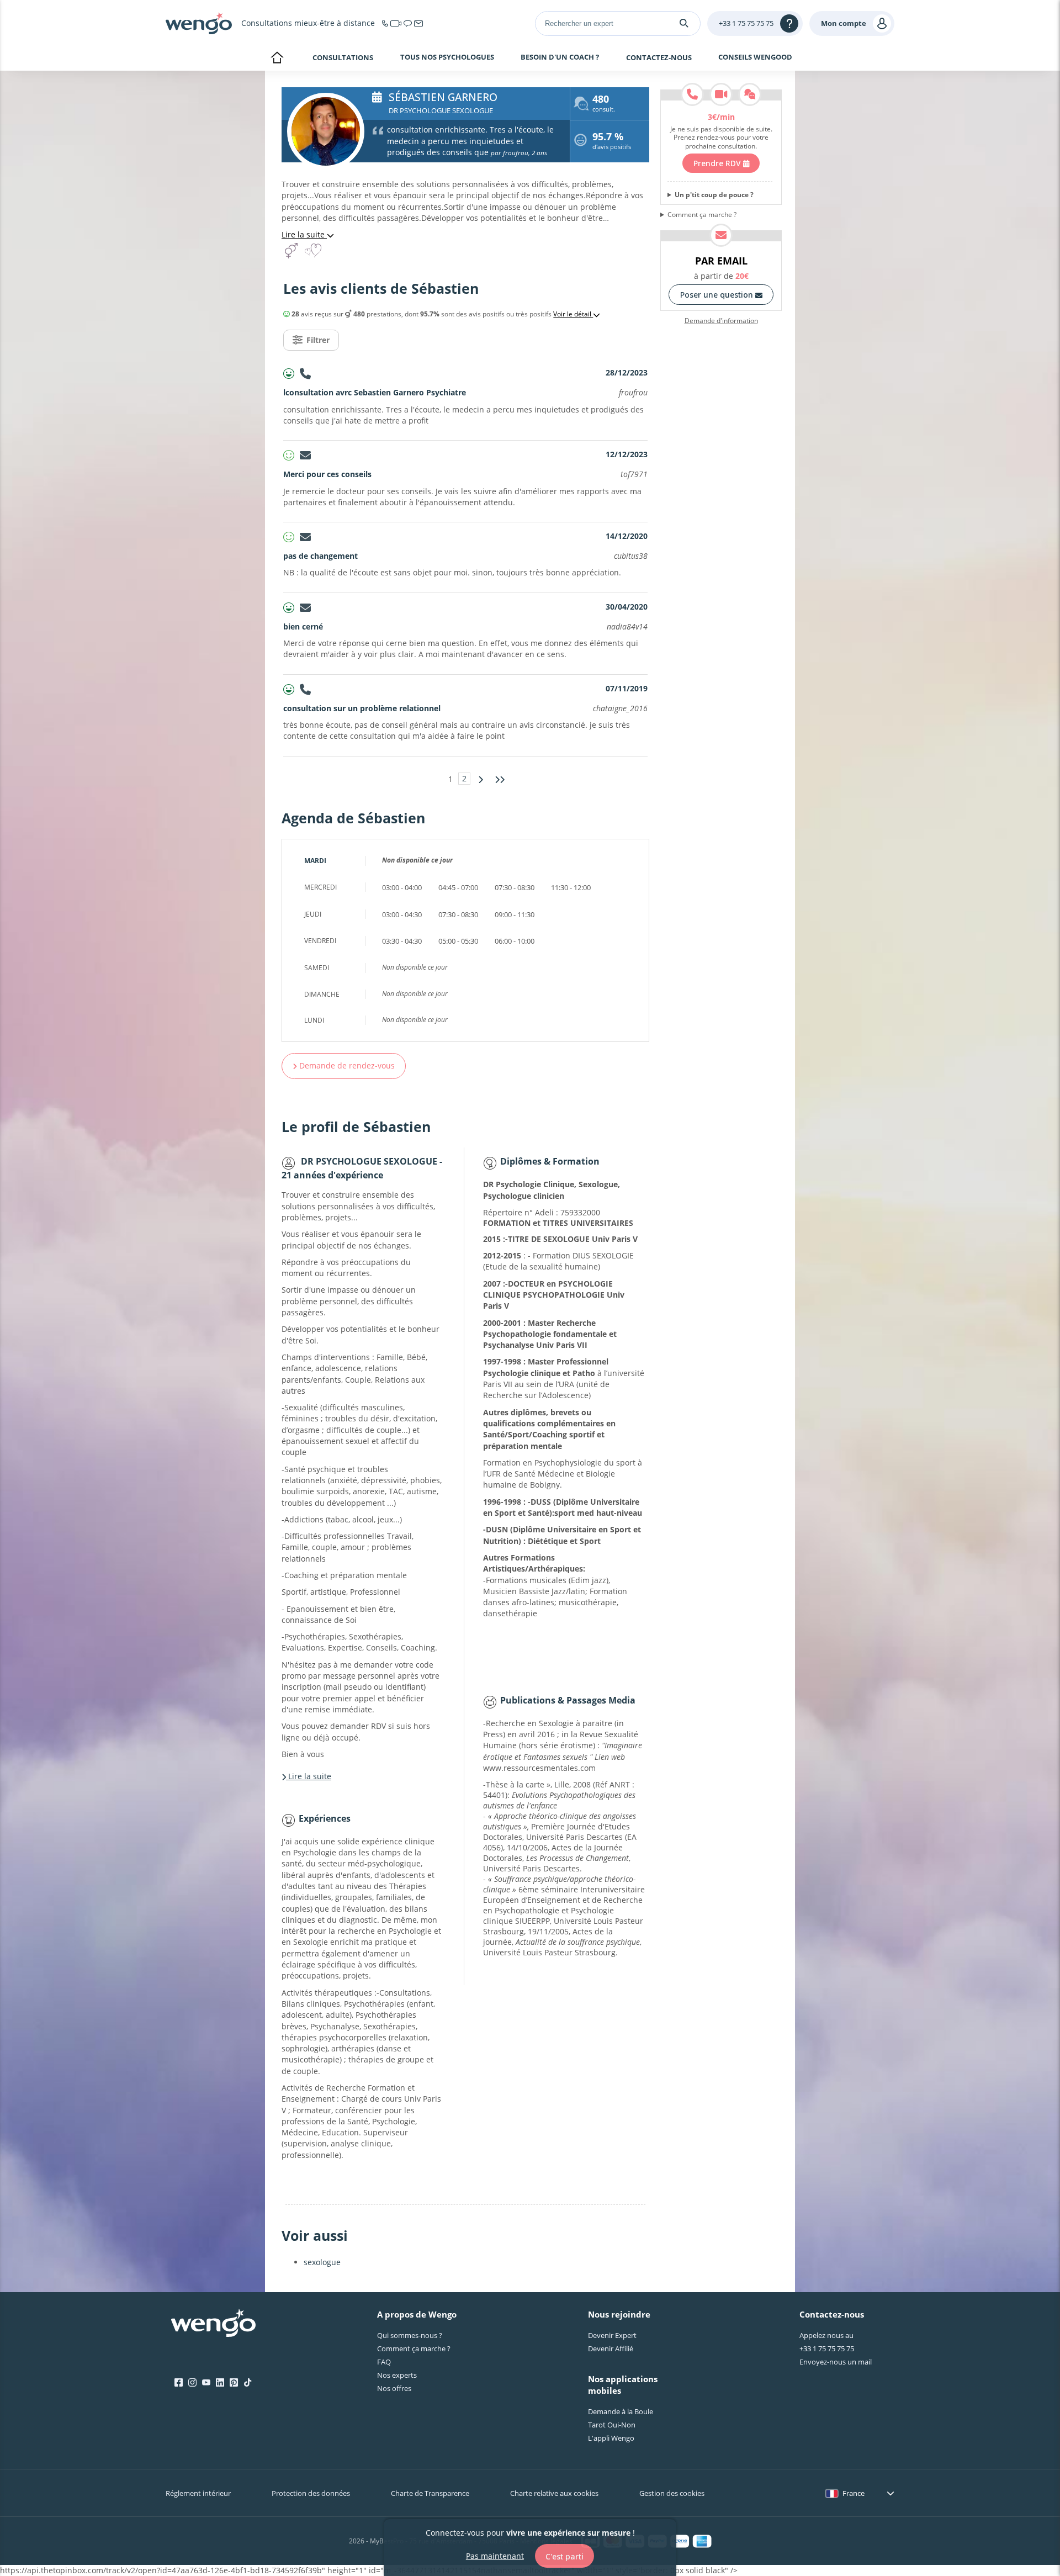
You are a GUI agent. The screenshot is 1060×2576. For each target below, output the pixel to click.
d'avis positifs (612, 142)
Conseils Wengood (755, 57)
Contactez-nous (659, 57)
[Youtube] (206, 2383)
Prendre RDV (718, 163)
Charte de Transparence (430, 2493)
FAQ (384, 2362)
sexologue (322, 2262)
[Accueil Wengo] (213, 2324)
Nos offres (394, 2388)
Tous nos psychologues (447, 57)
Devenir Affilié (611, 2348)
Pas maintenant (495, 2555)
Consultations (343, 57)
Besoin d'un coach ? (560, 57)
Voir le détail (573, 314)
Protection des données (311, 2493)
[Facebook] (179, 2383)
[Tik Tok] (248, 2383)
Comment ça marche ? (702, 215)
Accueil (277, 59)
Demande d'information (721, 321)
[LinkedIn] (220, 2383)
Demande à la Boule (621, 2411)
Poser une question (718, 295)
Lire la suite (304, 234)
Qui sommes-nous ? (410, 2335)
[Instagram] (192, 2383)
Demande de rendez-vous (346, 1065)
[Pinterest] (234, 2383)
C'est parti (565, 2556)
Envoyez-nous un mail (836, 2362)
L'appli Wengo (611, 2438)
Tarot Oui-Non (612, 2425)
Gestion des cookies (672, 2493)
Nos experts (397, 2375)
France (854, 2493)
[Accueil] (199, 23)
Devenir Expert (612, 2335)
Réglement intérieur (198, 2493)
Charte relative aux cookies (554, 2493)
